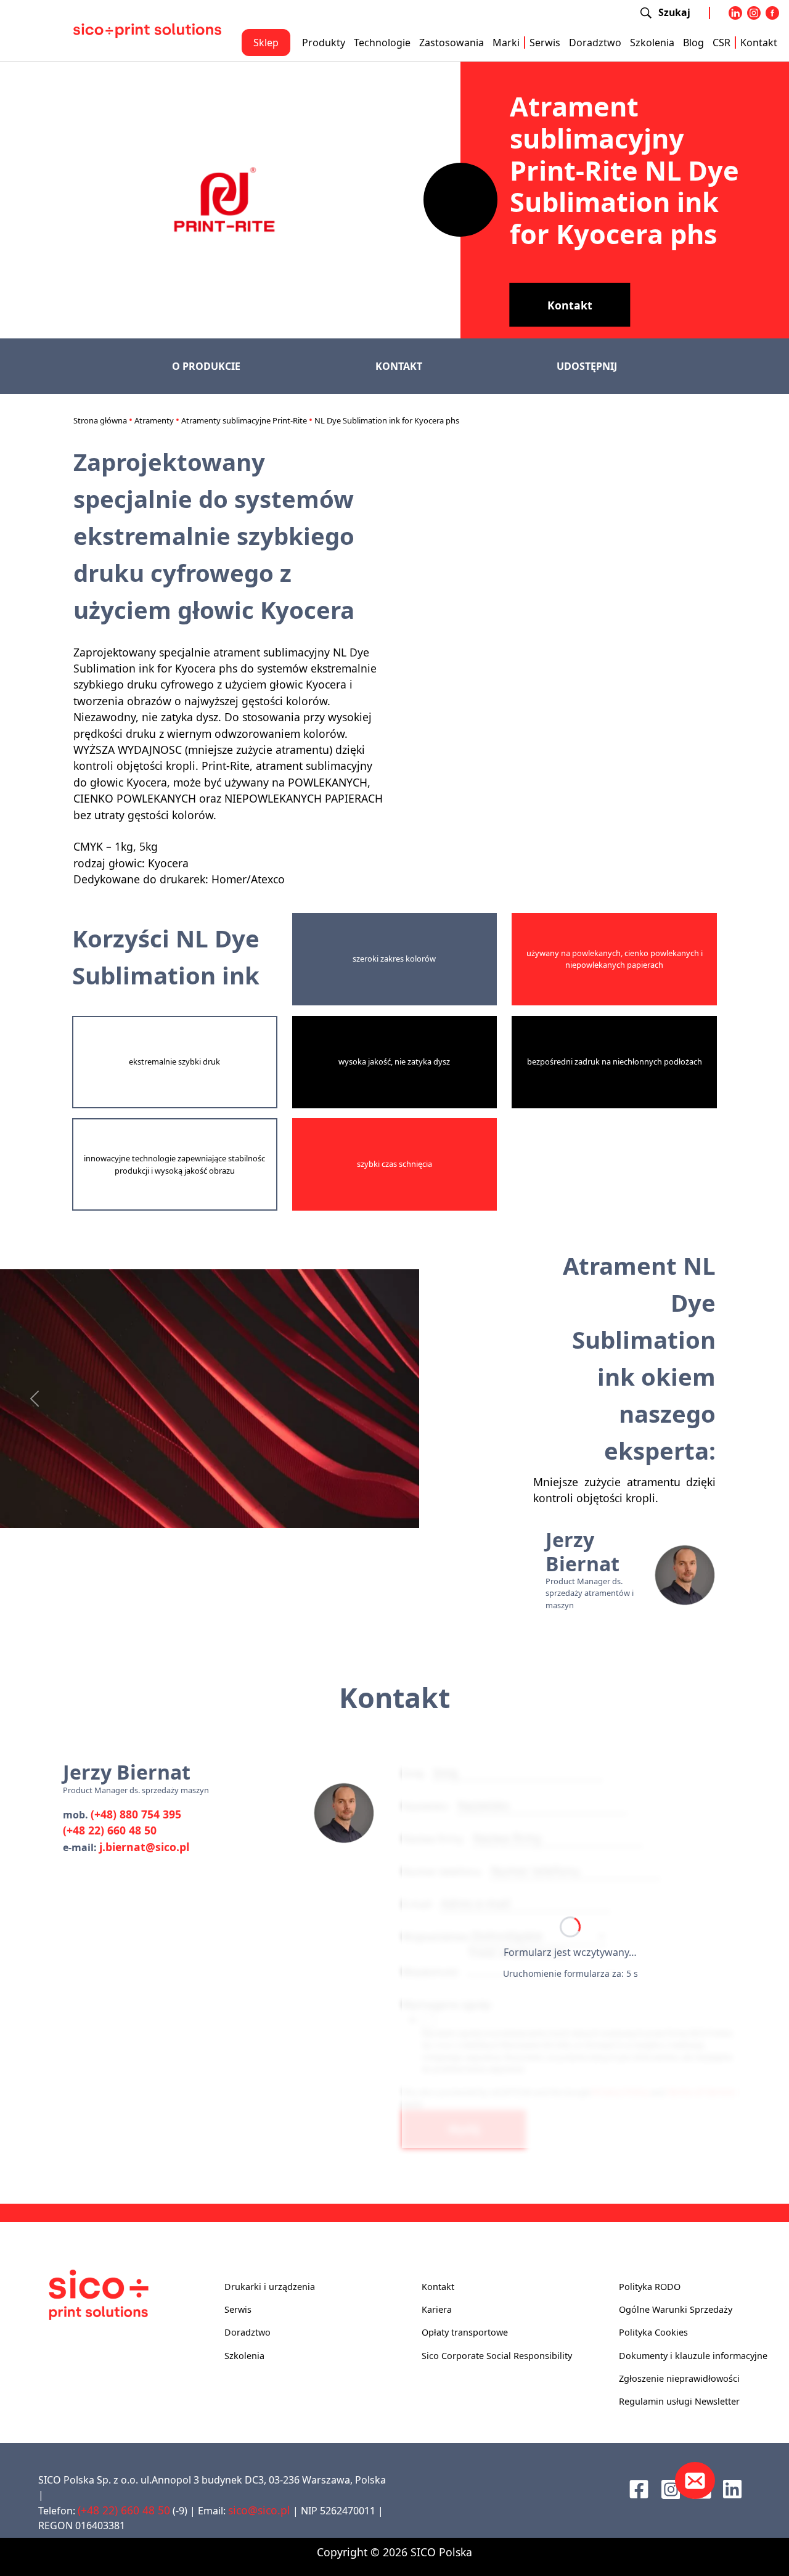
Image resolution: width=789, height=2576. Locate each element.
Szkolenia (652, 43)
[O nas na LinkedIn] (732, 2488)
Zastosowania (452, 43)
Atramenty (154, 420)
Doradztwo (595, 43)
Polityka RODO (650, 2287)
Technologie (382, 43)
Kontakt (759, 43)
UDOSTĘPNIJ (587, 366)
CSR (722, 43)
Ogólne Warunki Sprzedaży (676, 2309)
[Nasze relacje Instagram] (671, 2488)
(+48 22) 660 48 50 (110, 1830)
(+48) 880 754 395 (136, 1814)
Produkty (324, 43)
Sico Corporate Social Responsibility (497, 2356)
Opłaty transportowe (465, 2332)
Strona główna (100, 420)
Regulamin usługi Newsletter (679, 2401)
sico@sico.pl (259, 2510)
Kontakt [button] (570, 305)
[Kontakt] (695, 2480)
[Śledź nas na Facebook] (639, 2488)
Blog (693, 43)
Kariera (437, 2309)
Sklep (266, 43)
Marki (506, 43)
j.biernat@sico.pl (144, 1847)
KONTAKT (399, 366)
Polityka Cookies (653, 2332)
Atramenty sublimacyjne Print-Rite (244, 420)
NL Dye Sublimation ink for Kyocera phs (387, 420)
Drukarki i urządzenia (270, 2287)
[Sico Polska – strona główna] (147, 30)
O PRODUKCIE (206, 366)
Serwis (545, 43)
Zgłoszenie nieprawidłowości (679, 2378)
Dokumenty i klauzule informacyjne (693, 2356)
